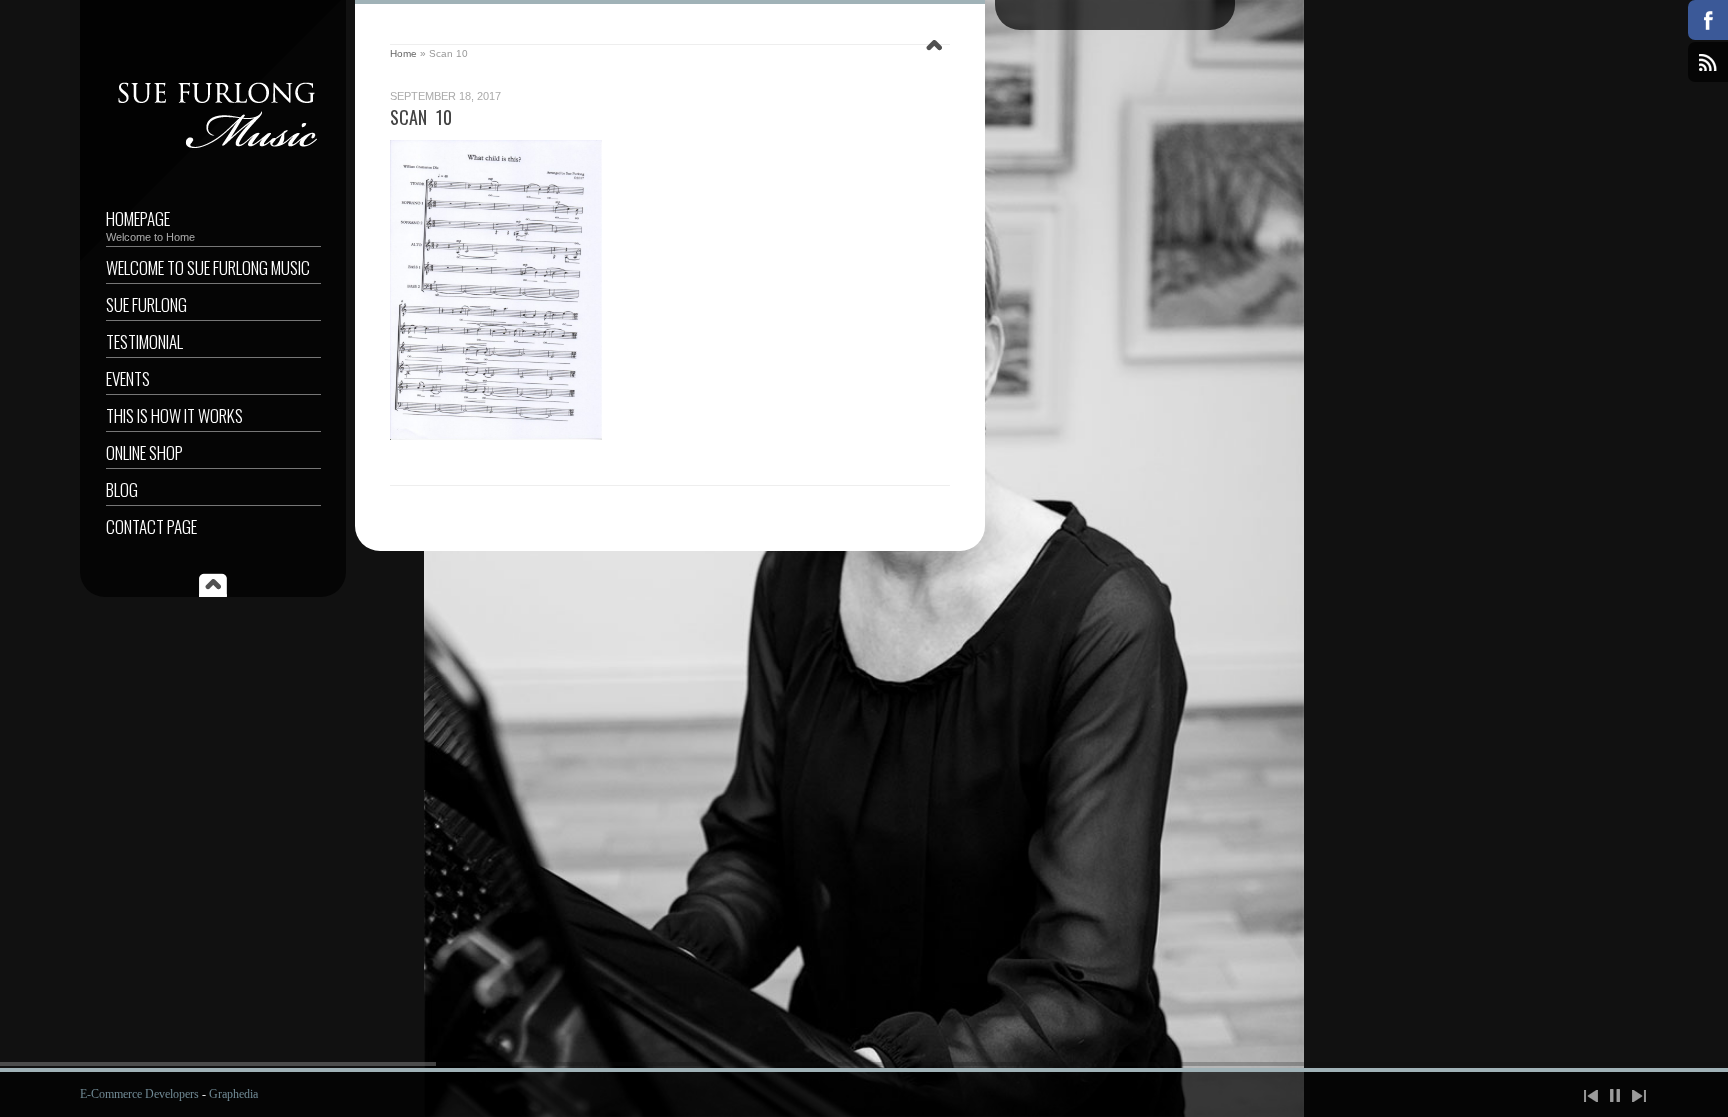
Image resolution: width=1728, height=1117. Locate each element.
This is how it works (174, 415)
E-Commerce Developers (139, 1094)
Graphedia (233, 1094)
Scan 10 (421, 117)
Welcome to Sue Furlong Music (208, 267)
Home (403, 53)
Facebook (1708, 20)
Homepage (150, 224)
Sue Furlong (146, 304)
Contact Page (151, 526)
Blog (122, 489)
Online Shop (144, 452)
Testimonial (144, 341)
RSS (1708, 62)
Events (128, 378)
